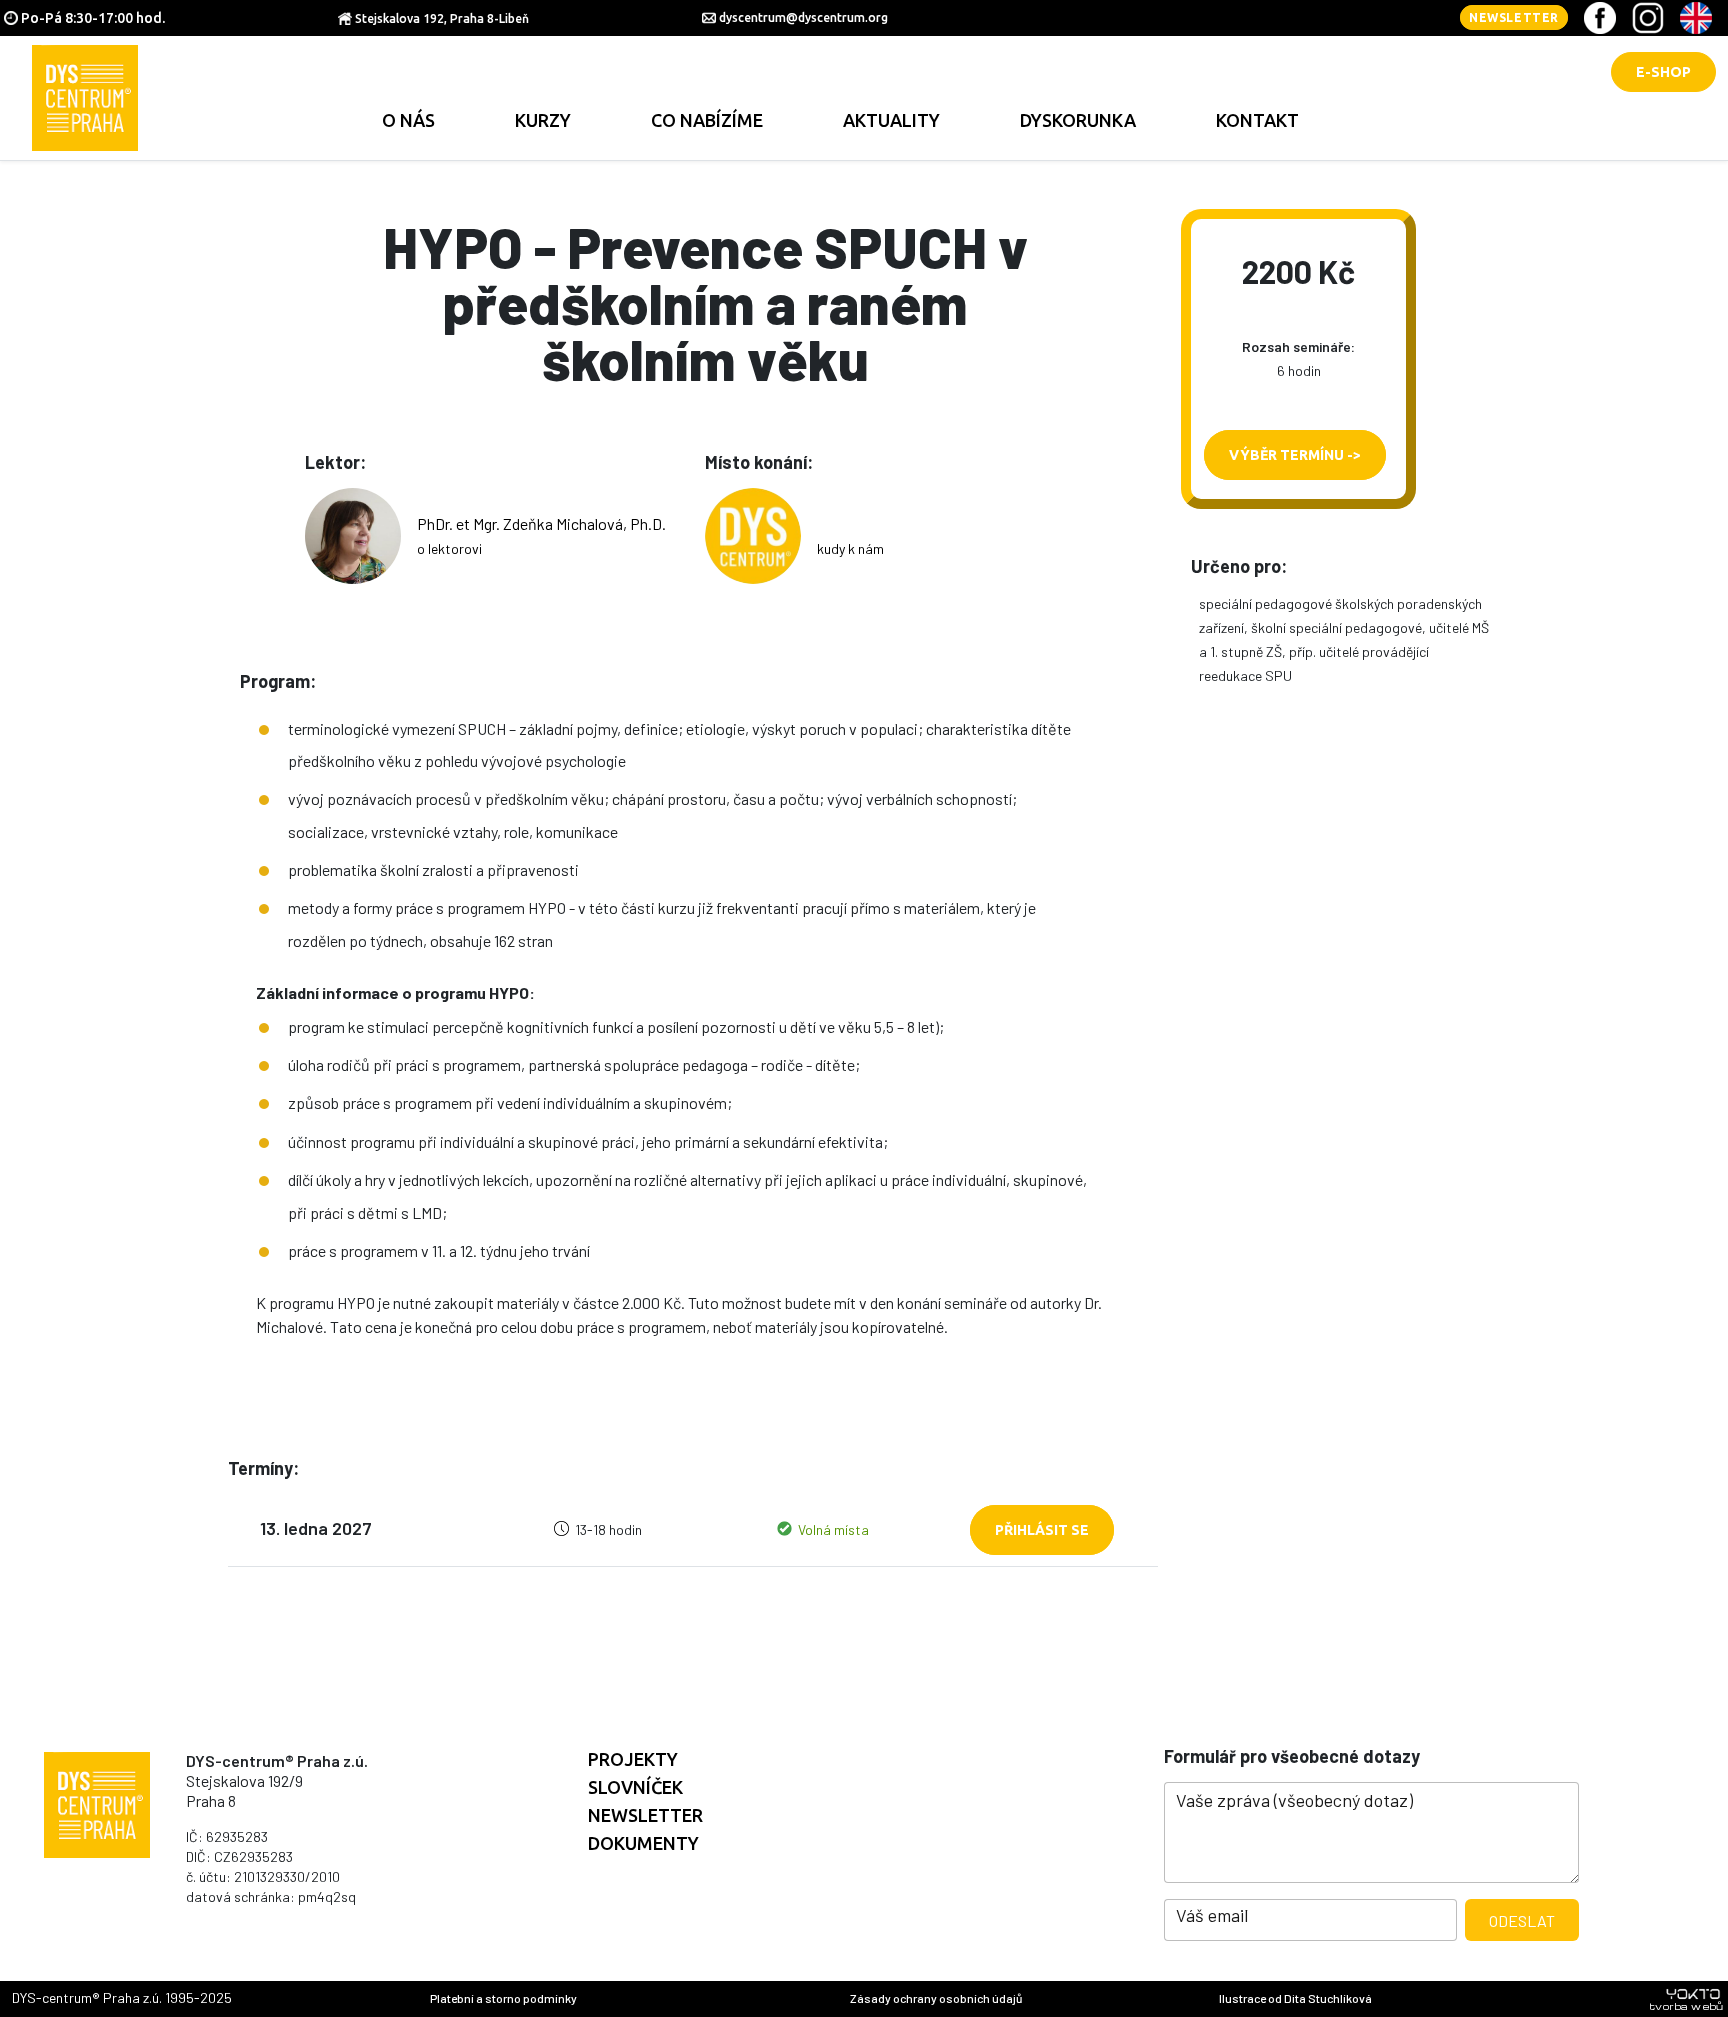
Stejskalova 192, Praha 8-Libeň (442, 18)
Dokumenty (643, 1843)
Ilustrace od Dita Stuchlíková (1295, 1998)
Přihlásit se (1042, 1530)
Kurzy (543, 120)
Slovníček (635, 1787)
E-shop (1663, 72)
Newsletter (1514, 17)
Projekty (633, 1759)
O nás (408, 120)
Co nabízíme (707, 120)
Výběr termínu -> (1295, 455)
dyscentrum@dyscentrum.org (803, 17)
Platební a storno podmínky (503, 1998)
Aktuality (891, 120)
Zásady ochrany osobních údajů (936, 1998)
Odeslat (1522, 1920)
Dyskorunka (1078, 120)
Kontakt (1257, 120)
